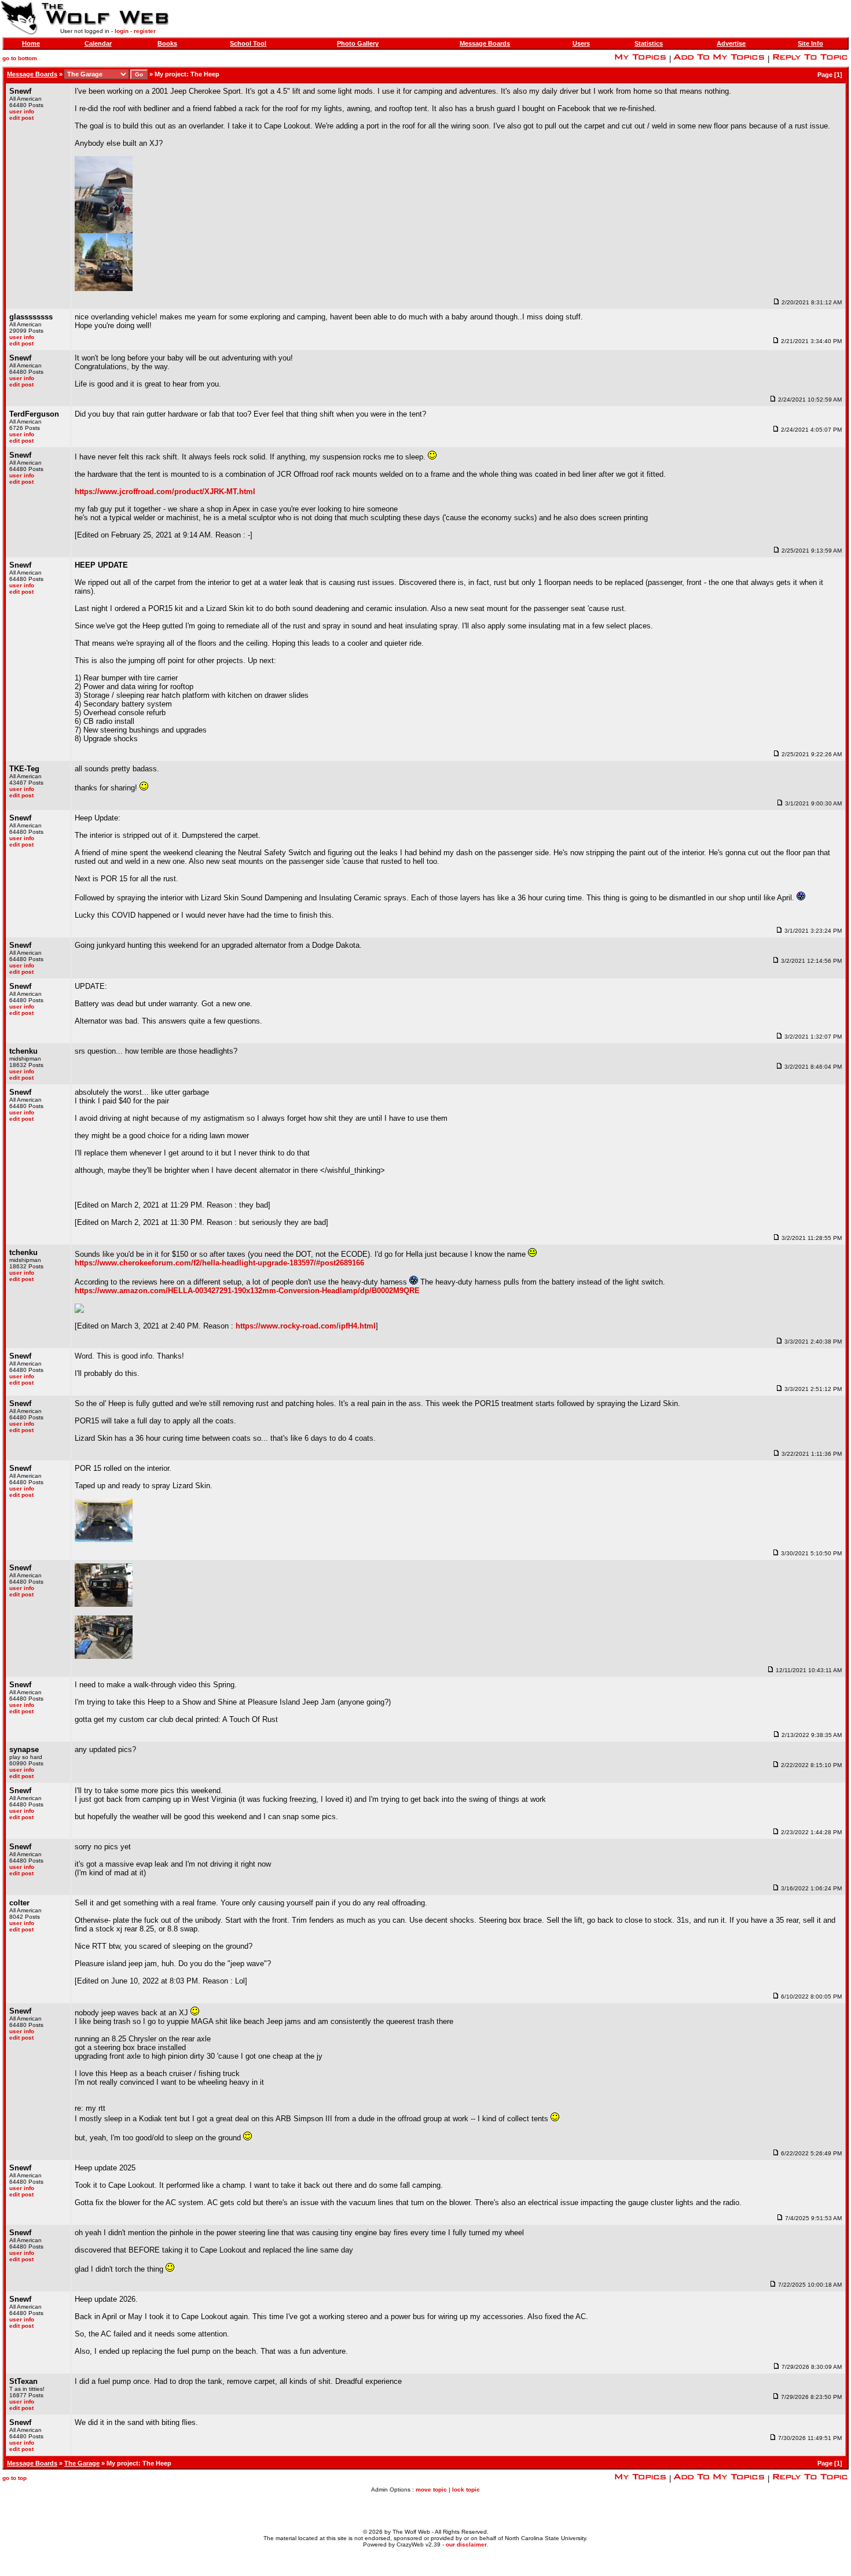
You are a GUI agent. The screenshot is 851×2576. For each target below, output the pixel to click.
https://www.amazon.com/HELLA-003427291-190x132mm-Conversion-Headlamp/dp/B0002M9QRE (247, 1291)
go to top (14, 2478)
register (145, 31)
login (122, 31)
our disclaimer (466, 2544)
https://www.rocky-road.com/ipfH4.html (306, 1326)
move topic (431, 2489)
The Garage (82, 2463)
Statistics (649, 43)
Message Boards (485, 43)
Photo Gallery (358, 43)
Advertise (731, 43)
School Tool (248, 43)
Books (167, 43)
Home (31, 43)
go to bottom (20, 58)
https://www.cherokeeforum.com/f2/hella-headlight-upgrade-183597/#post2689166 (219, 1263)
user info (22, 111)
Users (581, 43)
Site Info (810, 43)
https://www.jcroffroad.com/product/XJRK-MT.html (165, 492)
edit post (21, 118)
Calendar (98, 43)
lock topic (466, 2489)
